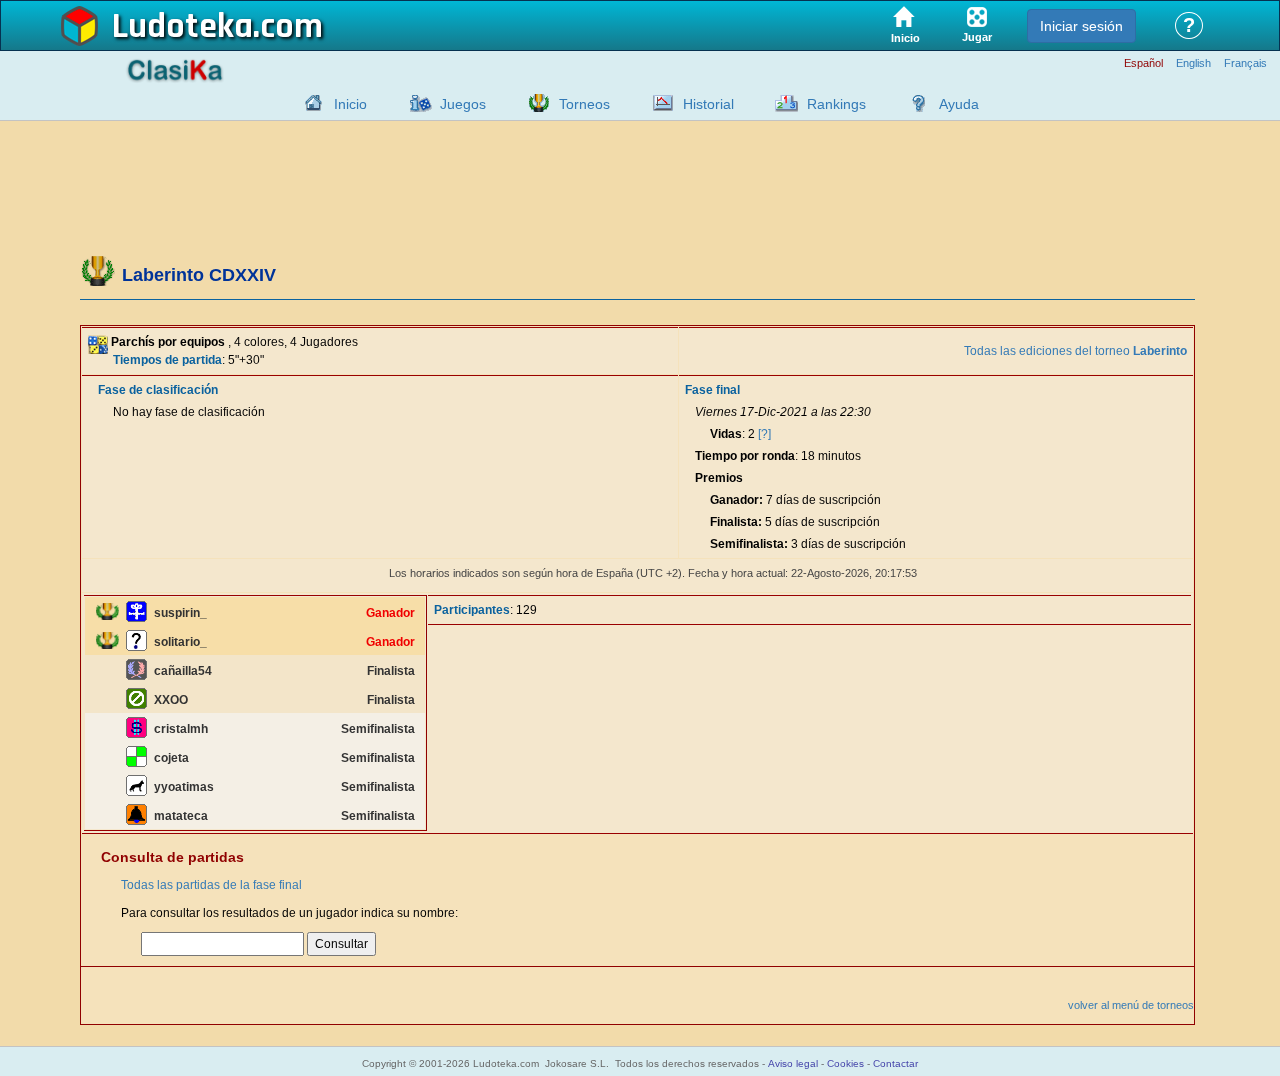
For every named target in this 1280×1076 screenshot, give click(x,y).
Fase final (712, 390)
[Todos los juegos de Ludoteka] (415, 103)
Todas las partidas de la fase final (211, 885)
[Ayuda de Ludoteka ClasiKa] (914, 103)
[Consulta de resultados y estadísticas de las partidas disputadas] (658, 103)
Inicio (350, 104)
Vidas (726, 434)
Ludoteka (182, 27)
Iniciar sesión (1081, 26)
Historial (708, 104)
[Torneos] (534, 103)
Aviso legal (793, 1063)
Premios (719, 478)
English (1193, 63)
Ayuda (959, 104)
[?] (764, 434)
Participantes (472, 610)
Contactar (895, 1063)
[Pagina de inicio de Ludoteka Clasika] (309, 103)
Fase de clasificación (158, 390)
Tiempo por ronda (745, 456)
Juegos (463, 104)
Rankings (836, 104)
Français (1245, 63)
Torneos (584, 104)
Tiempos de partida (167, 360)
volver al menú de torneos (1131, 1005)
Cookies (845, 1063)
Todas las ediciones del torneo (1075, 351)
